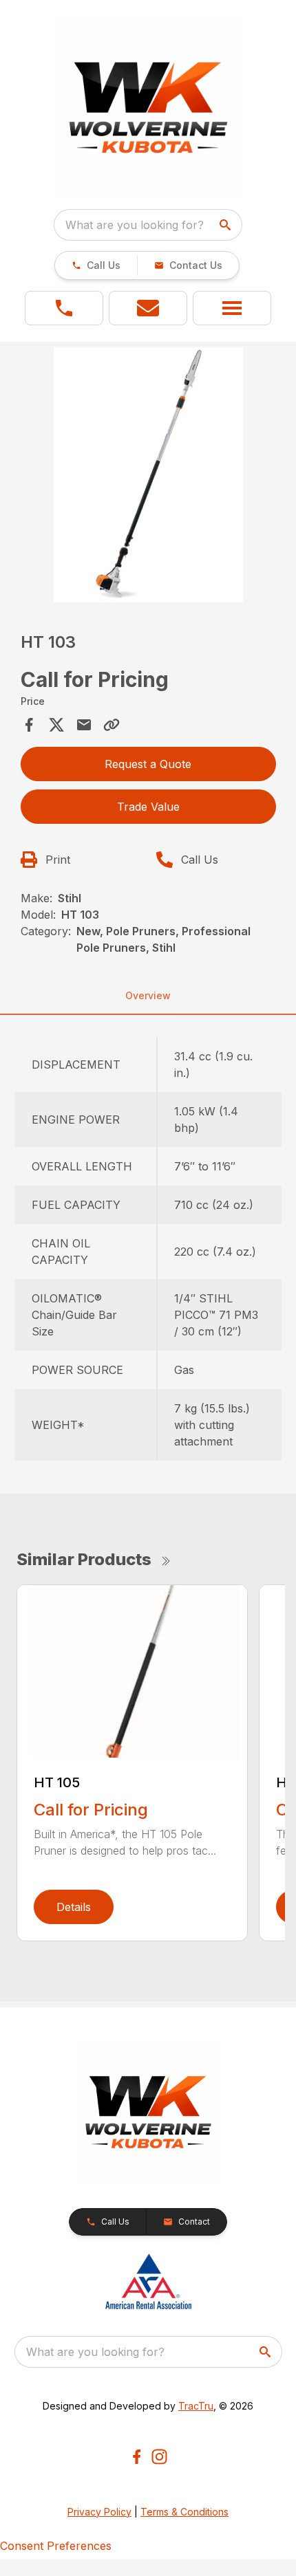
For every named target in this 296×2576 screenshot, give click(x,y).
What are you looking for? (135, 225)
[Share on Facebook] (29, 725)
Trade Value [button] (148, 807)
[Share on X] (56, 725)
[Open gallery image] (148, 475)
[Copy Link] (112, 725)
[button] (96, 265)
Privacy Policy (99, 2512)
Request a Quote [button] (148, 764)
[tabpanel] (148, 477)
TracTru (196, 2406)
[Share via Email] (84, 725)
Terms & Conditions (184, 2512)
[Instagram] (159, 2457)
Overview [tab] (148, 995)
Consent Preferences (56, 2546)
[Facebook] (137, 2457)
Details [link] (74, 1907)
